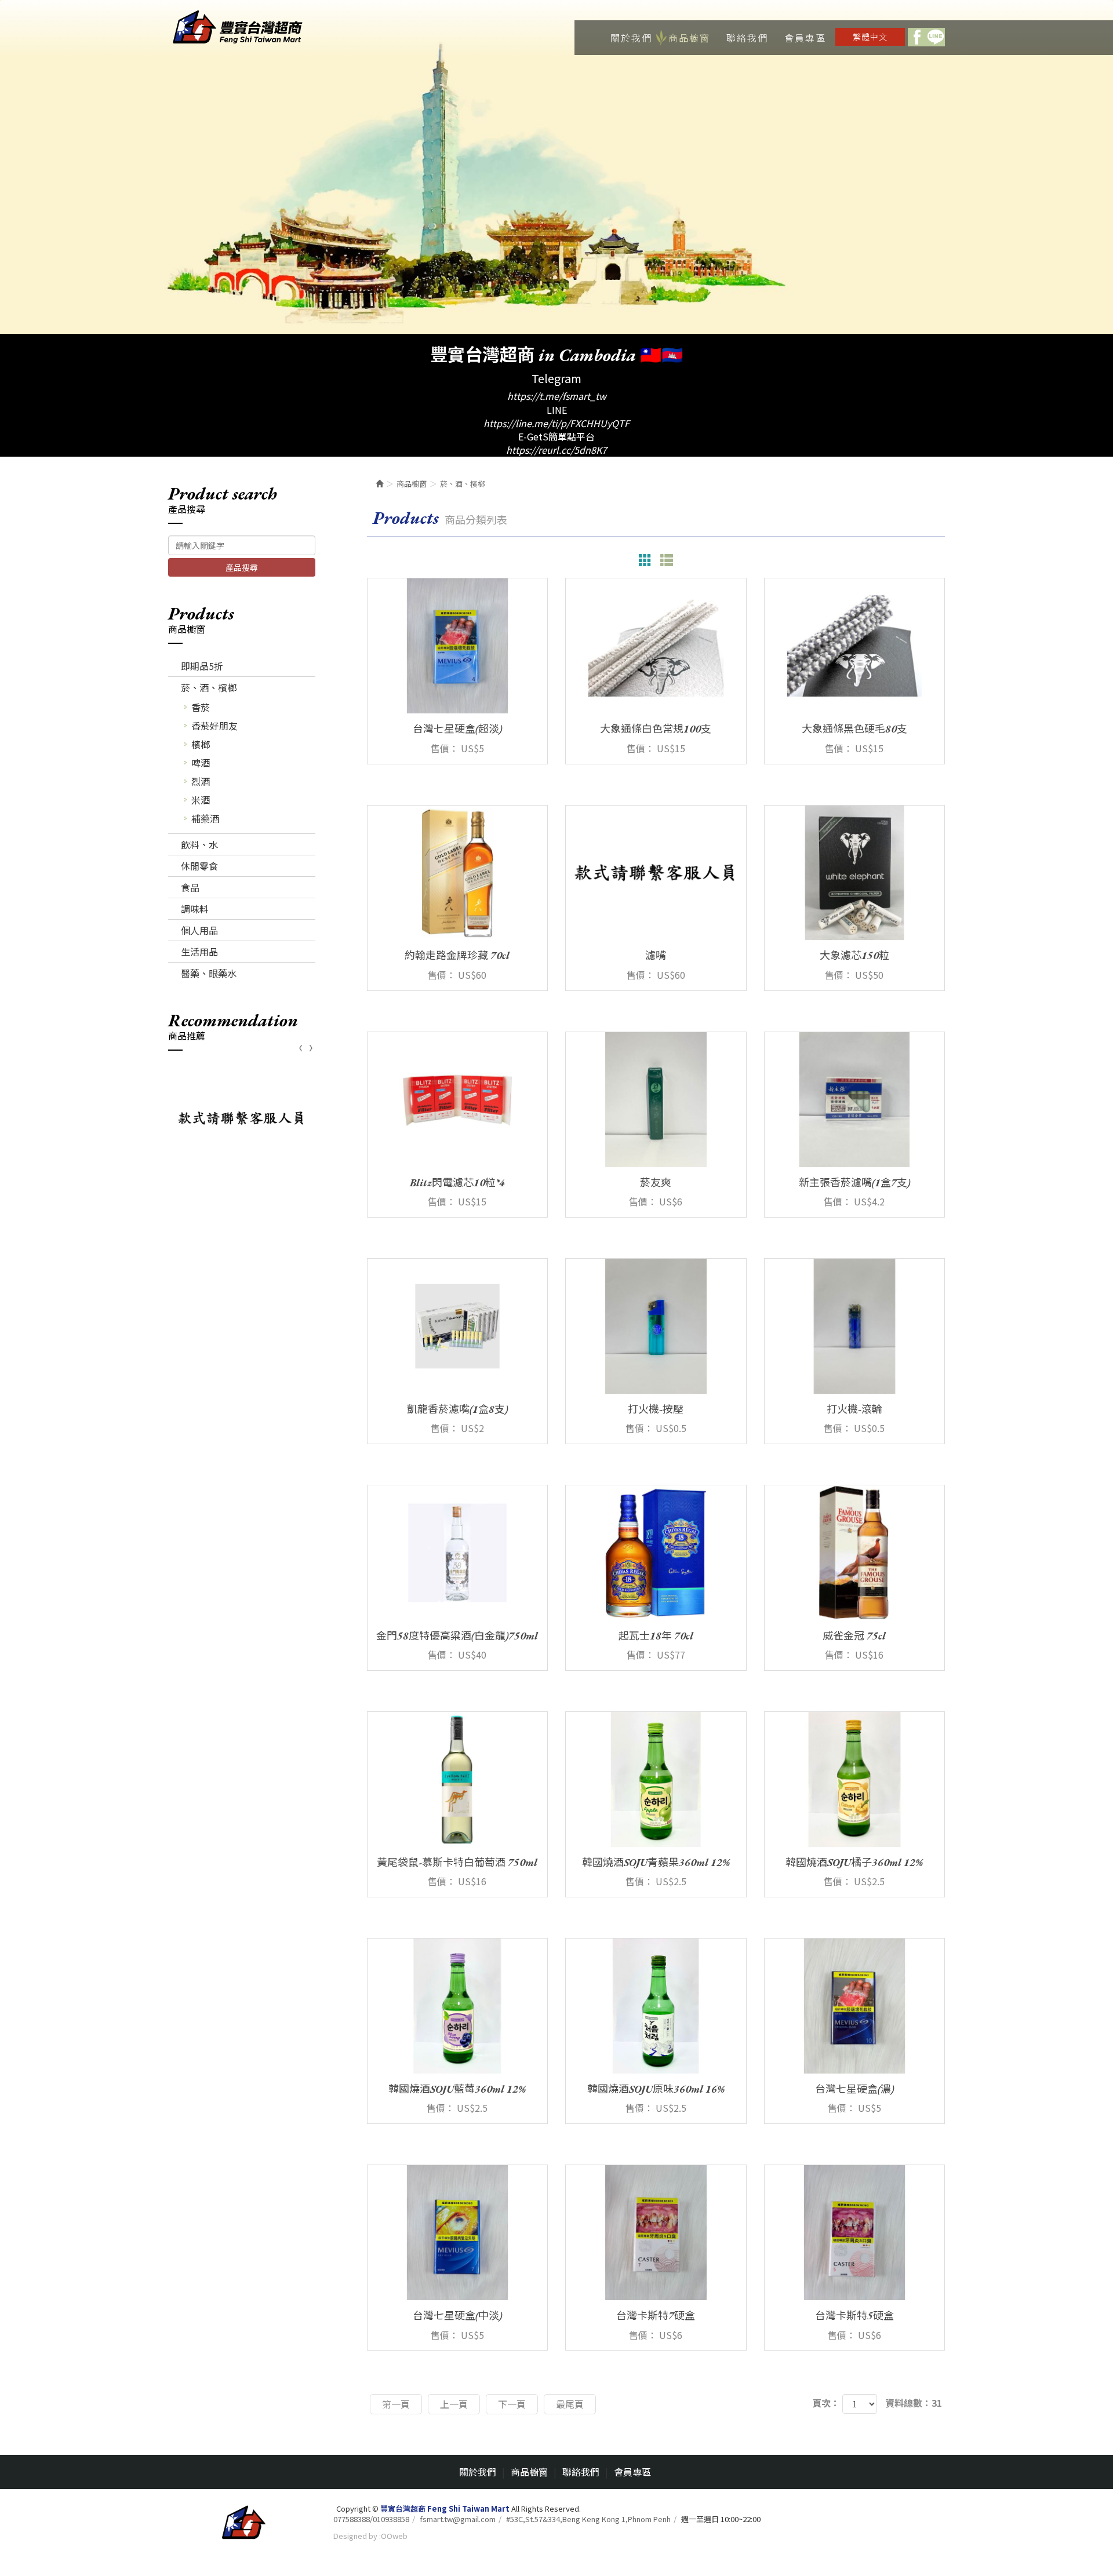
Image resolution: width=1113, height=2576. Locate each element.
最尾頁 (570, 2404)
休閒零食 (199, 866)
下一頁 (512, 2404)
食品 (190, 887)
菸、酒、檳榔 (209, 687)
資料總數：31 (914, 2403)
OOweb (394, 2536)
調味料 (195, 909)
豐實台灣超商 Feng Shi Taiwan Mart (238, 28)
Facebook (917, 37)
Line (936, 37)
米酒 (201, 800)
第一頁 (396, 2404)
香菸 (201, 707)
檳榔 (201, 744)
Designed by (355, 2536)
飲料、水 (199, 844)
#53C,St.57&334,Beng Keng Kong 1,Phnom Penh (588, 2519)
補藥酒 (205, 818)
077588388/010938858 (371, 2519)
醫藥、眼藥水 (209, 973)
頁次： (826, 2403)
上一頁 (454, 2404)
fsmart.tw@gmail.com (458, 2519)
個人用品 (199, 930)
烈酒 (201, 781)
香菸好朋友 (214, 726)
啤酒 (201, 763)
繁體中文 (870, 37)
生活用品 (199, 952)
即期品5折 (202, 666)
